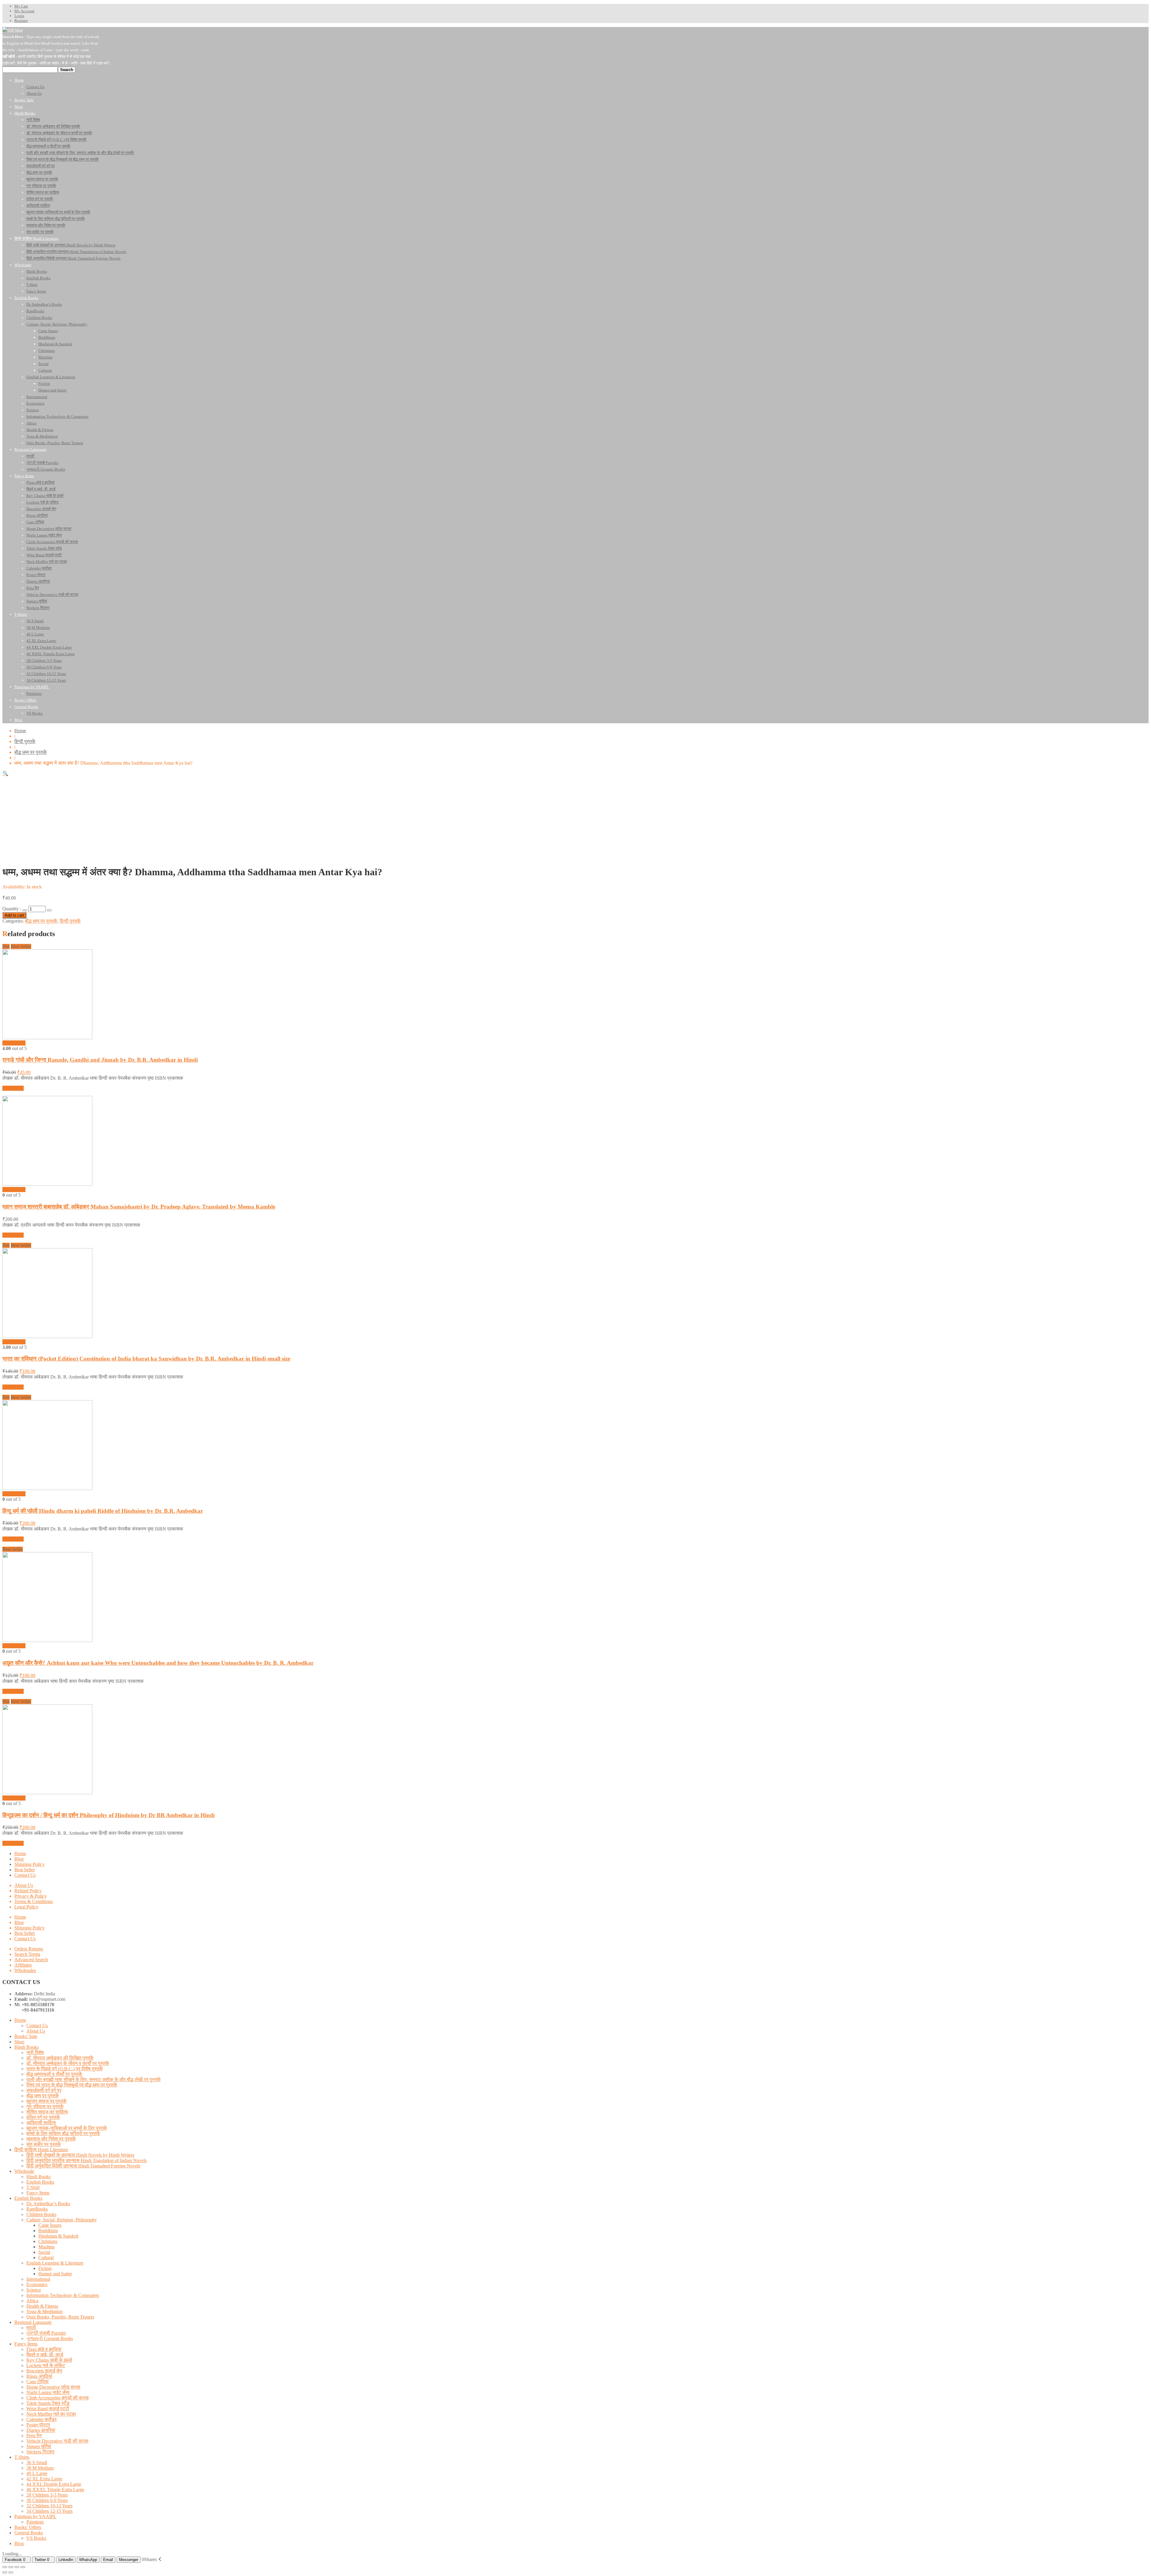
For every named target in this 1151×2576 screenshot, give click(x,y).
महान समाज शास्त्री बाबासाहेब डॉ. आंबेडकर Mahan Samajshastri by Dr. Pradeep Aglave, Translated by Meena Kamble (139, 1207)
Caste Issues (50, 2225)
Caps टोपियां (37, 2382)
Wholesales (25, 1970)
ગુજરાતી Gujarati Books (50, 2338)
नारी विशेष (35, 2052)
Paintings (35, 2522)
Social (44, 2252)
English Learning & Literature (55, 2263)
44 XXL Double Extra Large (54, 2484)
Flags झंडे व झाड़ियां (44, 2349)
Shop (19, 2042)
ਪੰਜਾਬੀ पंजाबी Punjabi (46, 2333)
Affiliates (23, 1965)
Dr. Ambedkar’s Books (48, 2204)
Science (34, 2290)
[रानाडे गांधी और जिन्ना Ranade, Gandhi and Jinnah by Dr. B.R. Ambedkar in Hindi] (47, 1038)
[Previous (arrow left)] (5, 2572)
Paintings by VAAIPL (35, 2517)
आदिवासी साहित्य (41, 2123)
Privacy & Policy (31, 1896)
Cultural (46, 2258)
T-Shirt (33, 2187)
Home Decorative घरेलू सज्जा (53, 2387)
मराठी (31, 2328)
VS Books (36, 2538)
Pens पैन (34, 2436)
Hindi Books (27, 2047)
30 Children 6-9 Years (47, 2500)
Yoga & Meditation (45, 2311)
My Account (24, 11)
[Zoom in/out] (23, 2567)
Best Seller (25, 1870)
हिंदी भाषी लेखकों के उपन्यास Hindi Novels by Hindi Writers (80, 2155)
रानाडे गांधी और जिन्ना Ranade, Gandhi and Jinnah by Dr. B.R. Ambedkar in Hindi (100, 1060)
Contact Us (25, 1875)
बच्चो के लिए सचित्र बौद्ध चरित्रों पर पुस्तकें (63, 2133)
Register (21, 21)
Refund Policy (28, 1891)
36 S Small (37, 2463)
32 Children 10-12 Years (49, 2506)
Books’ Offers (28, 2527)
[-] (25, 910)
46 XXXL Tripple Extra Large (55, 2490)
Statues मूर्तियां (39, 2446)
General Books (29, 2533)
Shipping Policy (30, 1864)
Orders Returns (29, 1949)
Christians (48, 2241)
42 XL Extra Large (44, 2479)
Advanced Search (31, 1960)
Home (20, 731)
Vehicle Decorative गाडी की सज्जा (57, 2441)
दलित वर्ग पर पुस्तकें (43, 2117)
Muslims (46, 2247)
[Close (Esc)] (5, 2567)
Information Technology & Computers (63, 2295)
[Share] (11, 2567)
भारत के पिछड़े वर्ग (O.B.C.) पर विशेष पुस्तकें (65, 2069)
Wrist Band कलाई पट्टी (48, 2409)
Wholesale (24, 2171)
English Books (40, 2182)
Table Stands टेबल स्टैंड (48, 2403)
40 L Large (37, 2473)
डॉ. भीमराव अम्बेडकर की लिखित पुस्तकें (60, 2058)
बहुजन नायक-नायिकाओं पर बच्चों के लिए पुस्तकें (67, 2128)
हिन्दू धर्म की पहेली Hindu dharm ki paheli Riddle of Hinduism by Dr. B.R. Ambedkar (103, 1511)
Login (19, 16)
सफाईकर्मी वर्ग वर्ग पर (44, 2090)
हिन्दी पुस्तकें (25, 741)
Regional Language (33, 2322)
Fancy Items (38, 2193)
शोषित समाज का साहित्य (47, 2112)
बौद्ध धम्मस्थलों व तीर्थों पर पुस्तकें (54, 2074)
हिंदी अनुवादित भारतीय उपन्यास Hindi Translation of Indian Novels (86, 2160)
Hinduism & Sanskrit (58, 2236)
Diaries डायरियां (41, 2430)
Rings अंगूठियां (39, 2376)
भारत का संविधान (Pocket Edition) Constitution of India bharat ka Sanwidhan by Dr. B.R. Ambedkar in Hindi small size (146, 1359)
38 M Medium (40, 2468)
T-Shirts (22, 2457)
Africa (32, 2301)
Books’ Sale (26, 2036)
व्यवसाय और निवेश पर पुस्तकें (51, 2139)
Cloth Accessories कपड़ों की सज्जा (58, 2398)
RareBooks (37, 2209)
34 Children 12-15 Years (49, 2511)
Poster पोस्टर (38, 2425)
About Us (24, 1885)
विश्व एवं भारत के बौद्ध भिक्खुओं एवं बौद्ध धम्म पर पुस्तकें (72, 2085)
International (38, 2279)
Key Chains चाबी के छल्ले (49, 2360)
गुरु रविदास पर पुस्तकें (45, 2106)
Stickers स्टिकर (40, 2452)
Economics (37, 2284)
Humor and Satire (55, 2274)
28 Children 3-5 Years (47, 2495)
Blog (19, 1859)
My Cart (21, 6)
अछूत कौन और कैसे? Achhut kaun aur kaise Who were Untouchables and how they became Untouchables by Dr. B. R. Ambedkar (158, 1663)
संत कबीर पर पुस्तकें (44, 2144)
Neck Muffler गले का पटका (51, 2414)
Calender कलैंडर (42, 2419)
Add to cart (14, 915)
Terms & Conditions (34, 1901)
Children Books (41, 2214)
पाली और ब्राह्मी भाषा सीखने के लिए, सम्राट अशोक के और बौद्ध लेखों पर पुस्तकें (94, 2079)
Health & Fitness (42, 2306)
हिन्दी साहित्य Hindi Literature (41, 2150)
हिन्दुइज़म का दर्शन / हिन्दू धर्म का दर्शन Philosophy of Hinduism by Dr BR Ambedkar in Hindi (109, 1815)
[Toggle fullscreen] (17, 2567)
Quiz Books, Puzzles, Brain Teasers (60, 2317)
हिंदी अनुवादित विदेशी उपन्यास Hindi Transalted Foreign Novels (83, 2166)
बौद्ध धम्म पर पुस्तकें (31, 752)
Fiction (45, 2268)
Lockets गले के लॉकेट (46, 2365)
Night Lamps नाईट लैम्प (48, 2392)
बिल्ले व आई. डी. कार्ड (45, 2355)
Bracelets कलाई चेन (44, 2371)
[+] (49, 910)
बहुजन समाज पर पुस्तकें (46, 2101)
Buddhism (48, 2231)
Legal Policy (26, 1907)
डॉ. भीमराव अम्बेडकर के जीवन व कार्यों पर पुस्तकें (68, 2063)
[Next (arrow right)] (11, 2572)
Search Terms (27, 1954)
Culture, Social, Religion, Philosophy (62, 2220)
